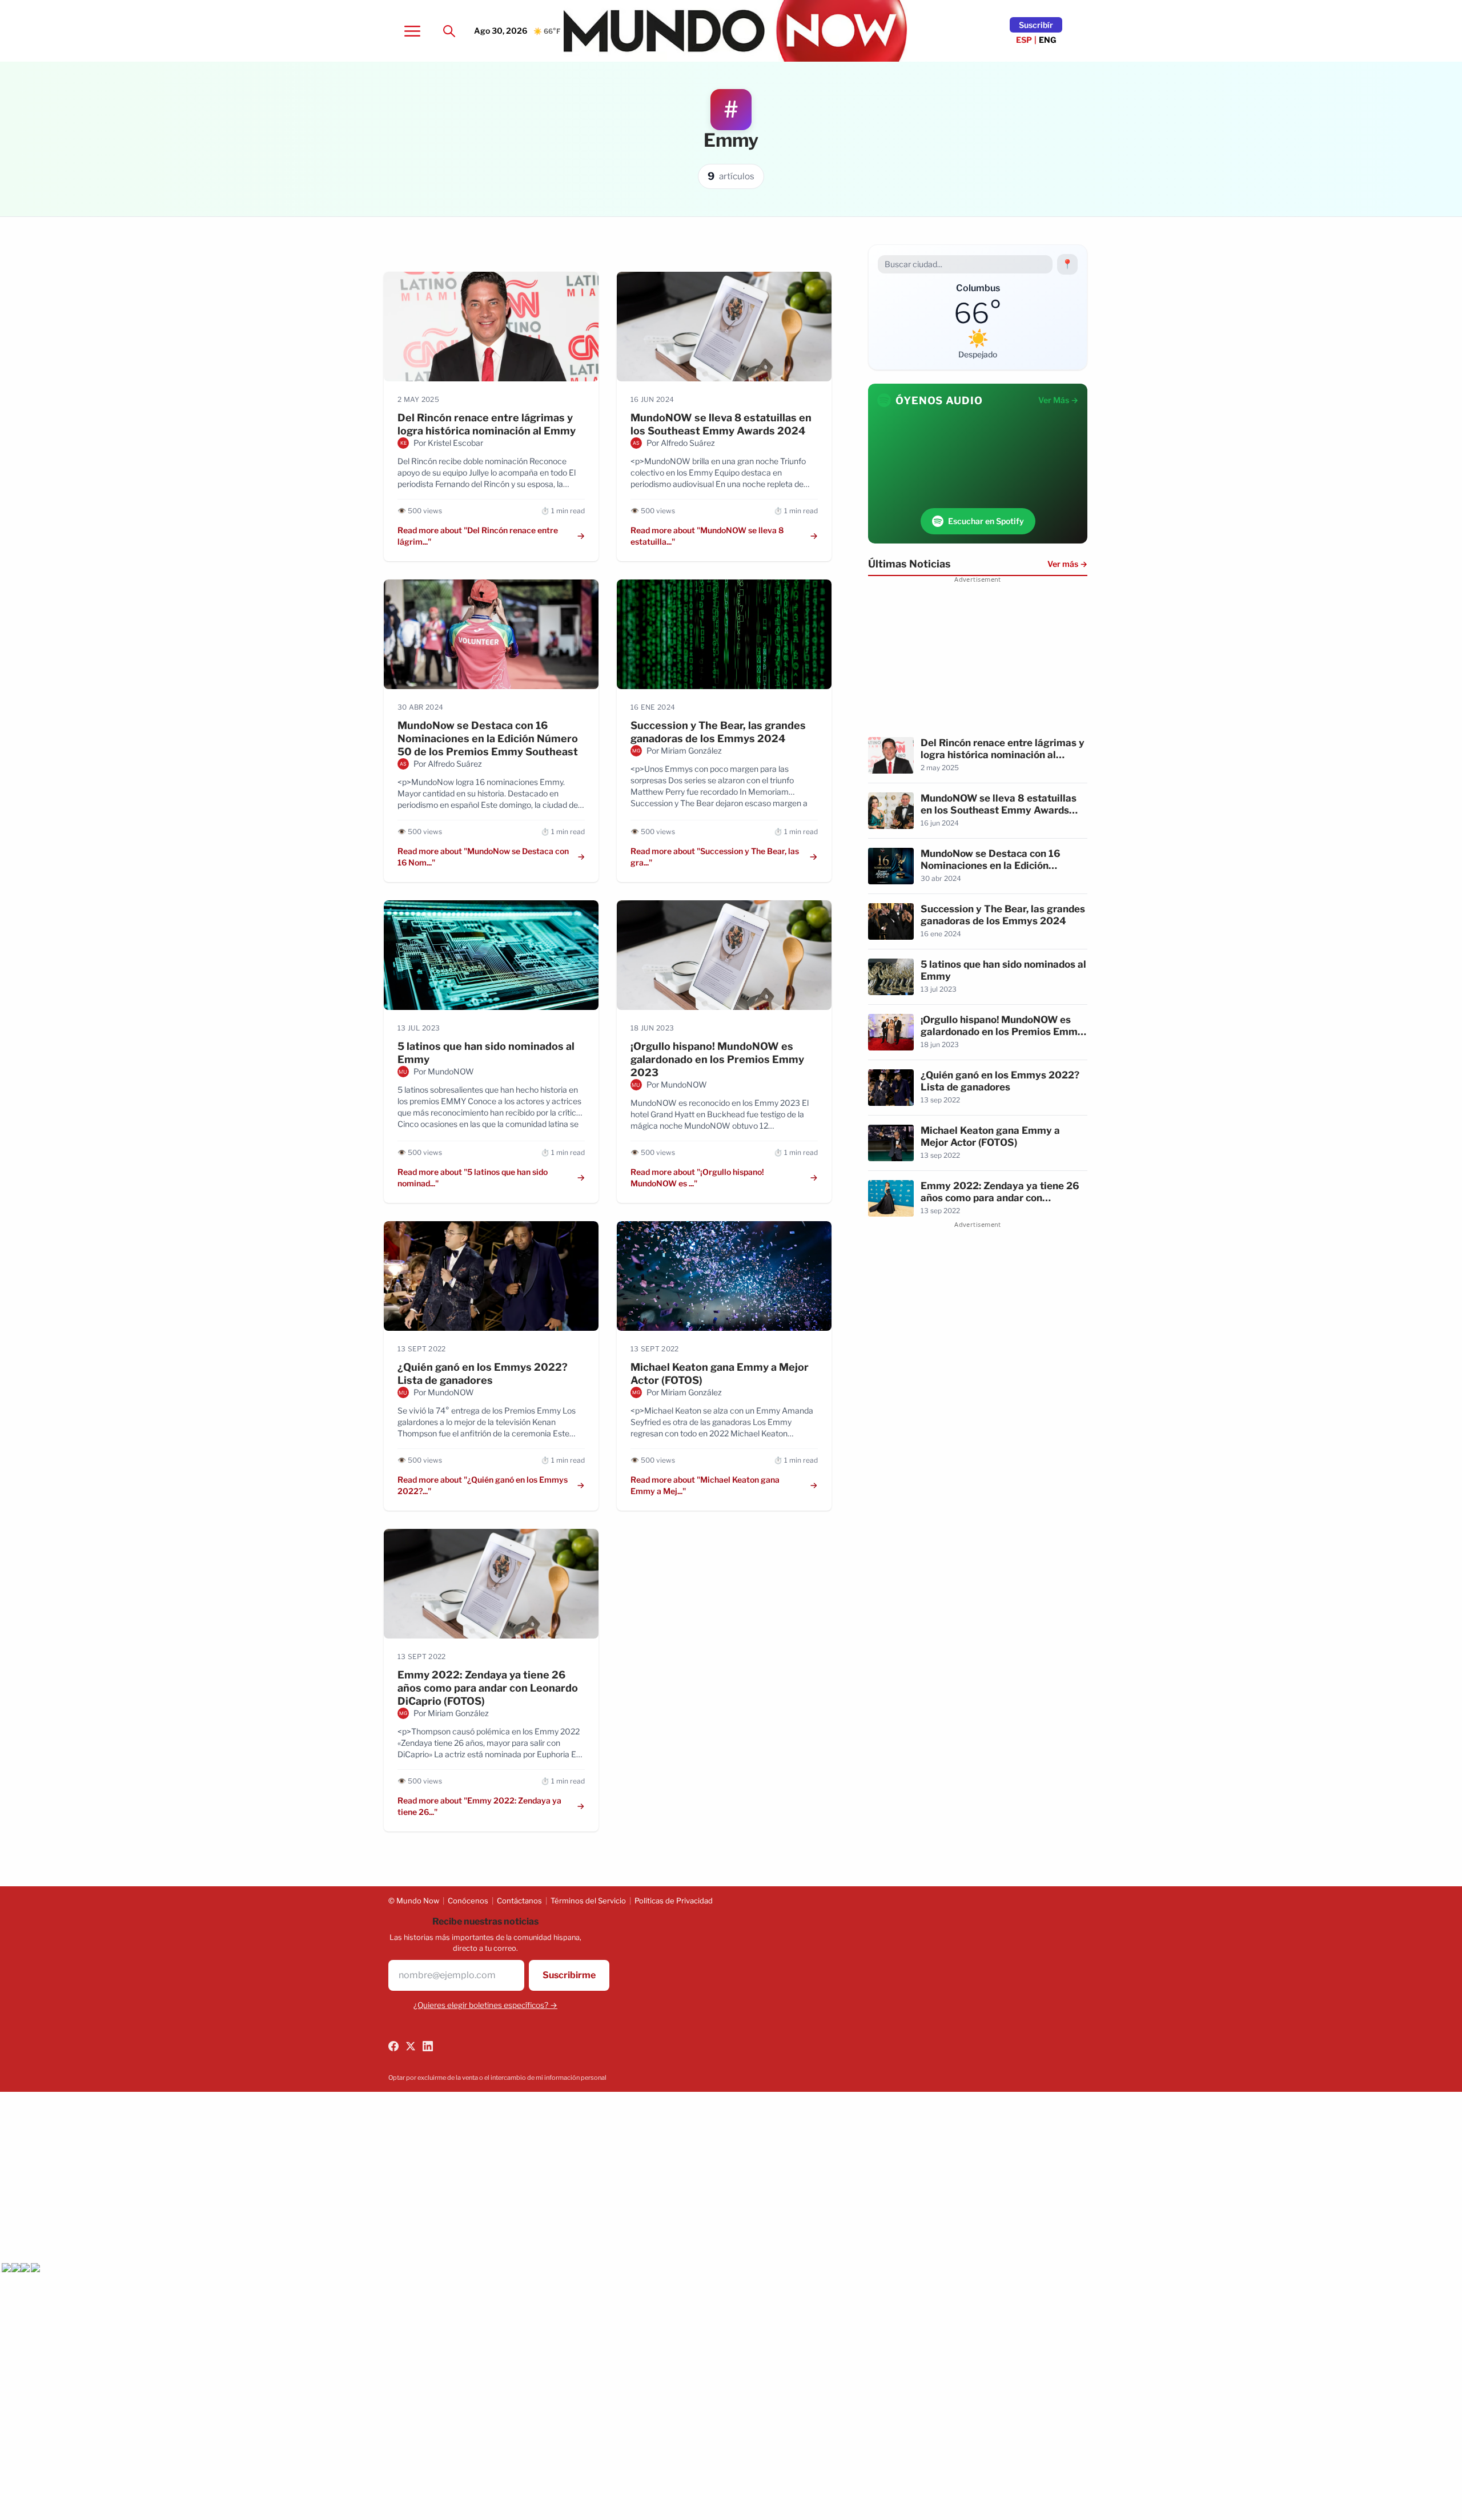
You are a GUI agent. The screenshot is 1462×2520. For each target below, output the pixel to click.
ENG (1048, 40)
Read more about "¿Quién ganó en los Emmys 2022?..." (483, 1485)
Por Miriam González (684, 750)
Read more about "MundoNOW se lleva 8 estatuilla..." (707, 536)
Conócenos (468, 1901)
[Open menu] (412, 31)
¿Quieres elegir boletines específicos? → (485, 2005)
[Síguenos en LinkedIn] (428, 2046)
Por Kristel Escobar (448, 443)
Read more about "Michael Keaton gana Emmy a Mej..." (705, 1485)
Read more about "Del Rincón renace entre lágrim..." (478, 536)
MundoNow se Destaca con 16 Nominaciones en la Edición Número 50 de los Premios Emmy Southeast (488, 738)
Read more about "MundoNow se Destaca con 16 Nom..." (483, 857)
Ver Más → (1058, 400)
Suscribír (1036, 25)
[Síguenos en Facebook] (393, 2046)
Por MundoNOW (444, 1071)
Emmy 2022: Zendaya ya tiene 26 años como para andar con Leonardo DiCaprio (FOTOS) (488, 1688)
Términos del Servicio (588, 1901)
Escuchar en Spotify (986, 521)
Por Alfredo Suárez (681, 443)
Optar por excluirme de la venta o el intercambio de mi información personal (497, 2078)
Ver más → (1067, 564)
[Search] (449, 31)
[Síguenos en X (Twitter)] (411, 2046)
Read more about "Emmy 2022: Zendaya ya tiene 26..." (479, 1806)
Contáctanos (519, 1901)
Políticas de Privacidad (674, 1901)
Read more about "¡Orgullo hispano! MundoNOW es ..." (697, 1178)
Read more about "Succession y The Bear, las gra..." (715, 857)
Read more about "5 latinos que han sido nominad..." (473, 1178)
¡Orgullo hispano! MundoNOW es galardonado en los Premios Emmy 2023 (717, 1059)
